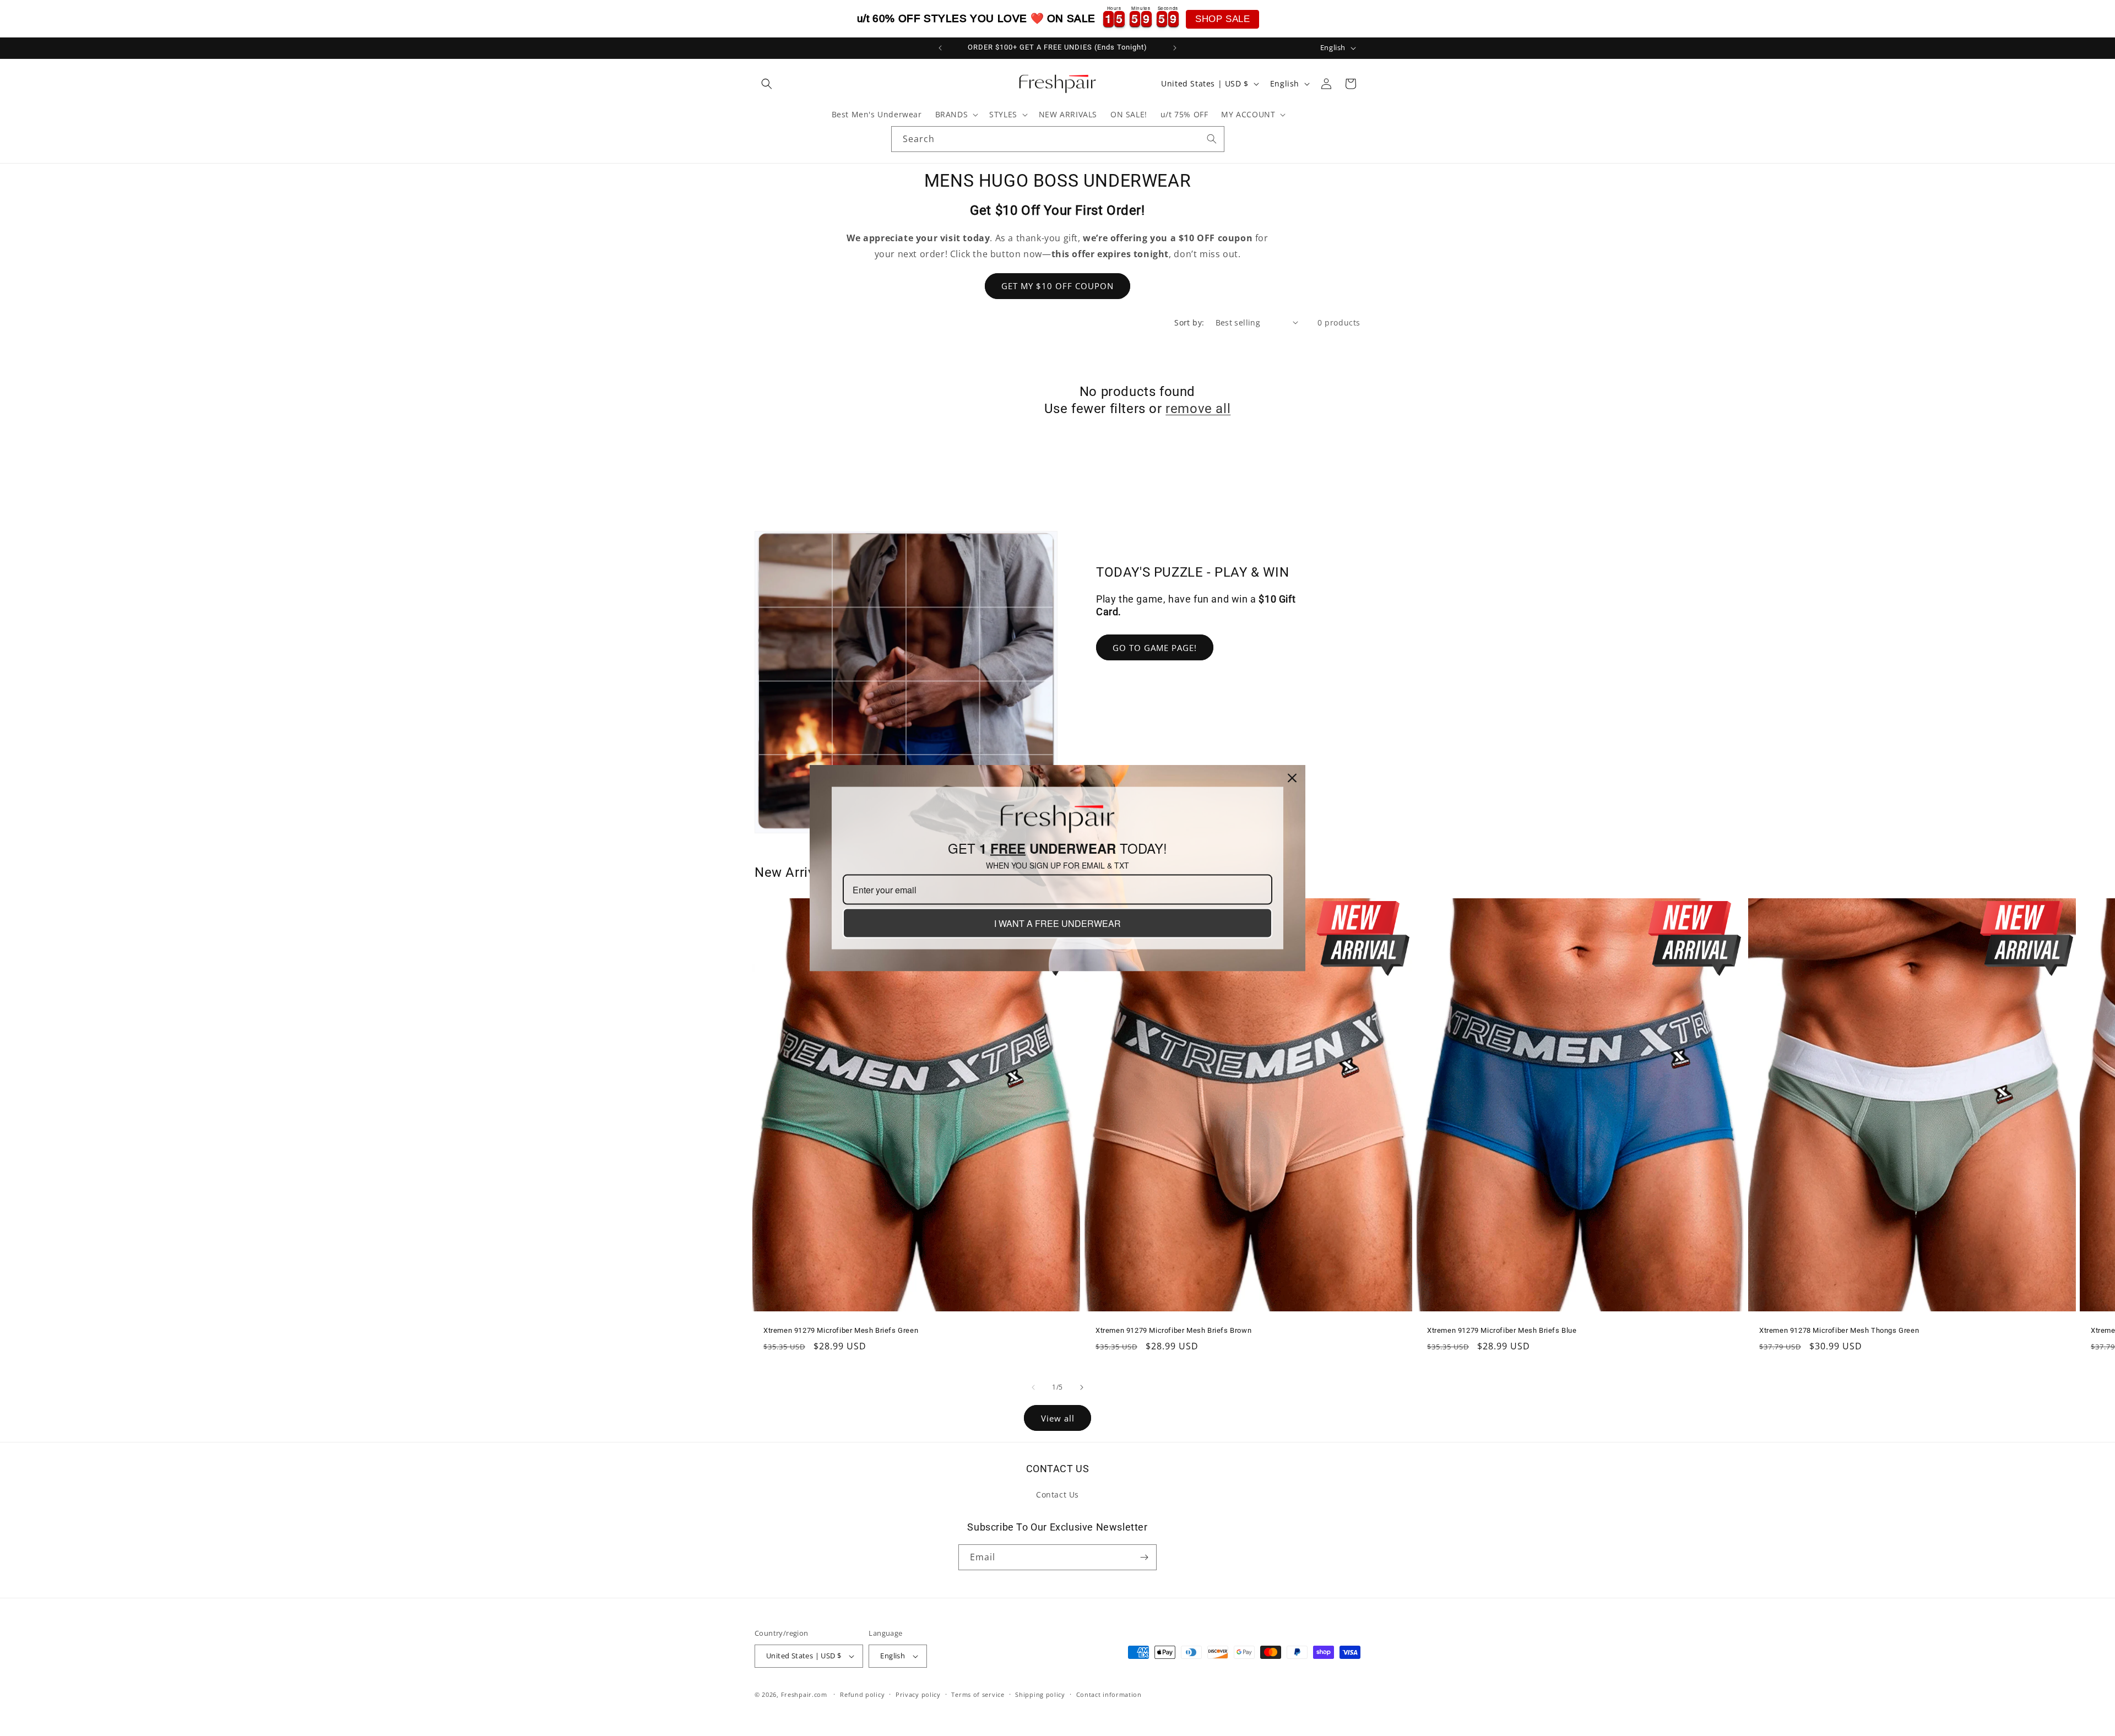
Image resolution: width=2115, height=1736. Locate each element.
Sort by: (1189, 322)
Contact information (1109, 1694)
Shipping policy (1040, 1694)
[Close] (1292, 778)
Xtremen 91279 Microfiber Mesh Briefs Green (841, 1330)
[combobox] (1058, 139)
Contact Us (1057, 1494)
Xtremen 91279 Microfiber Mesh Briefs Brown (1173, 1330)
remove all (1198, 409)
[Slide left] (1033, 1387)
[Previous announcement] (940, 48)
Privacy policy (918, 1694)
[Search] (1212, 139)
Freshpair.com (804, 1694)
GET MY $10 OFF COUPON (1057, 286)
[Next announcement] (1175, 48)
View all (1058, 1418)
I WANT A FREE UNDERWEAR (1057, 923)
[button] (767, 84)
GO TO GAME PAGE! (1155, 648)
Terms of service (978, 1694)
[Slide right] (1082, 1387)
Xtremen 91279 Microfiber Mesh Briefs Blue (1502, 1330)
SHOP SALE (1222, 19)
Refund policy (862, 1694)
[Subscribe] (1144, 1557)
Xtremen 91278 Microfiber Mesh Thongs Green (1839, 1330)
